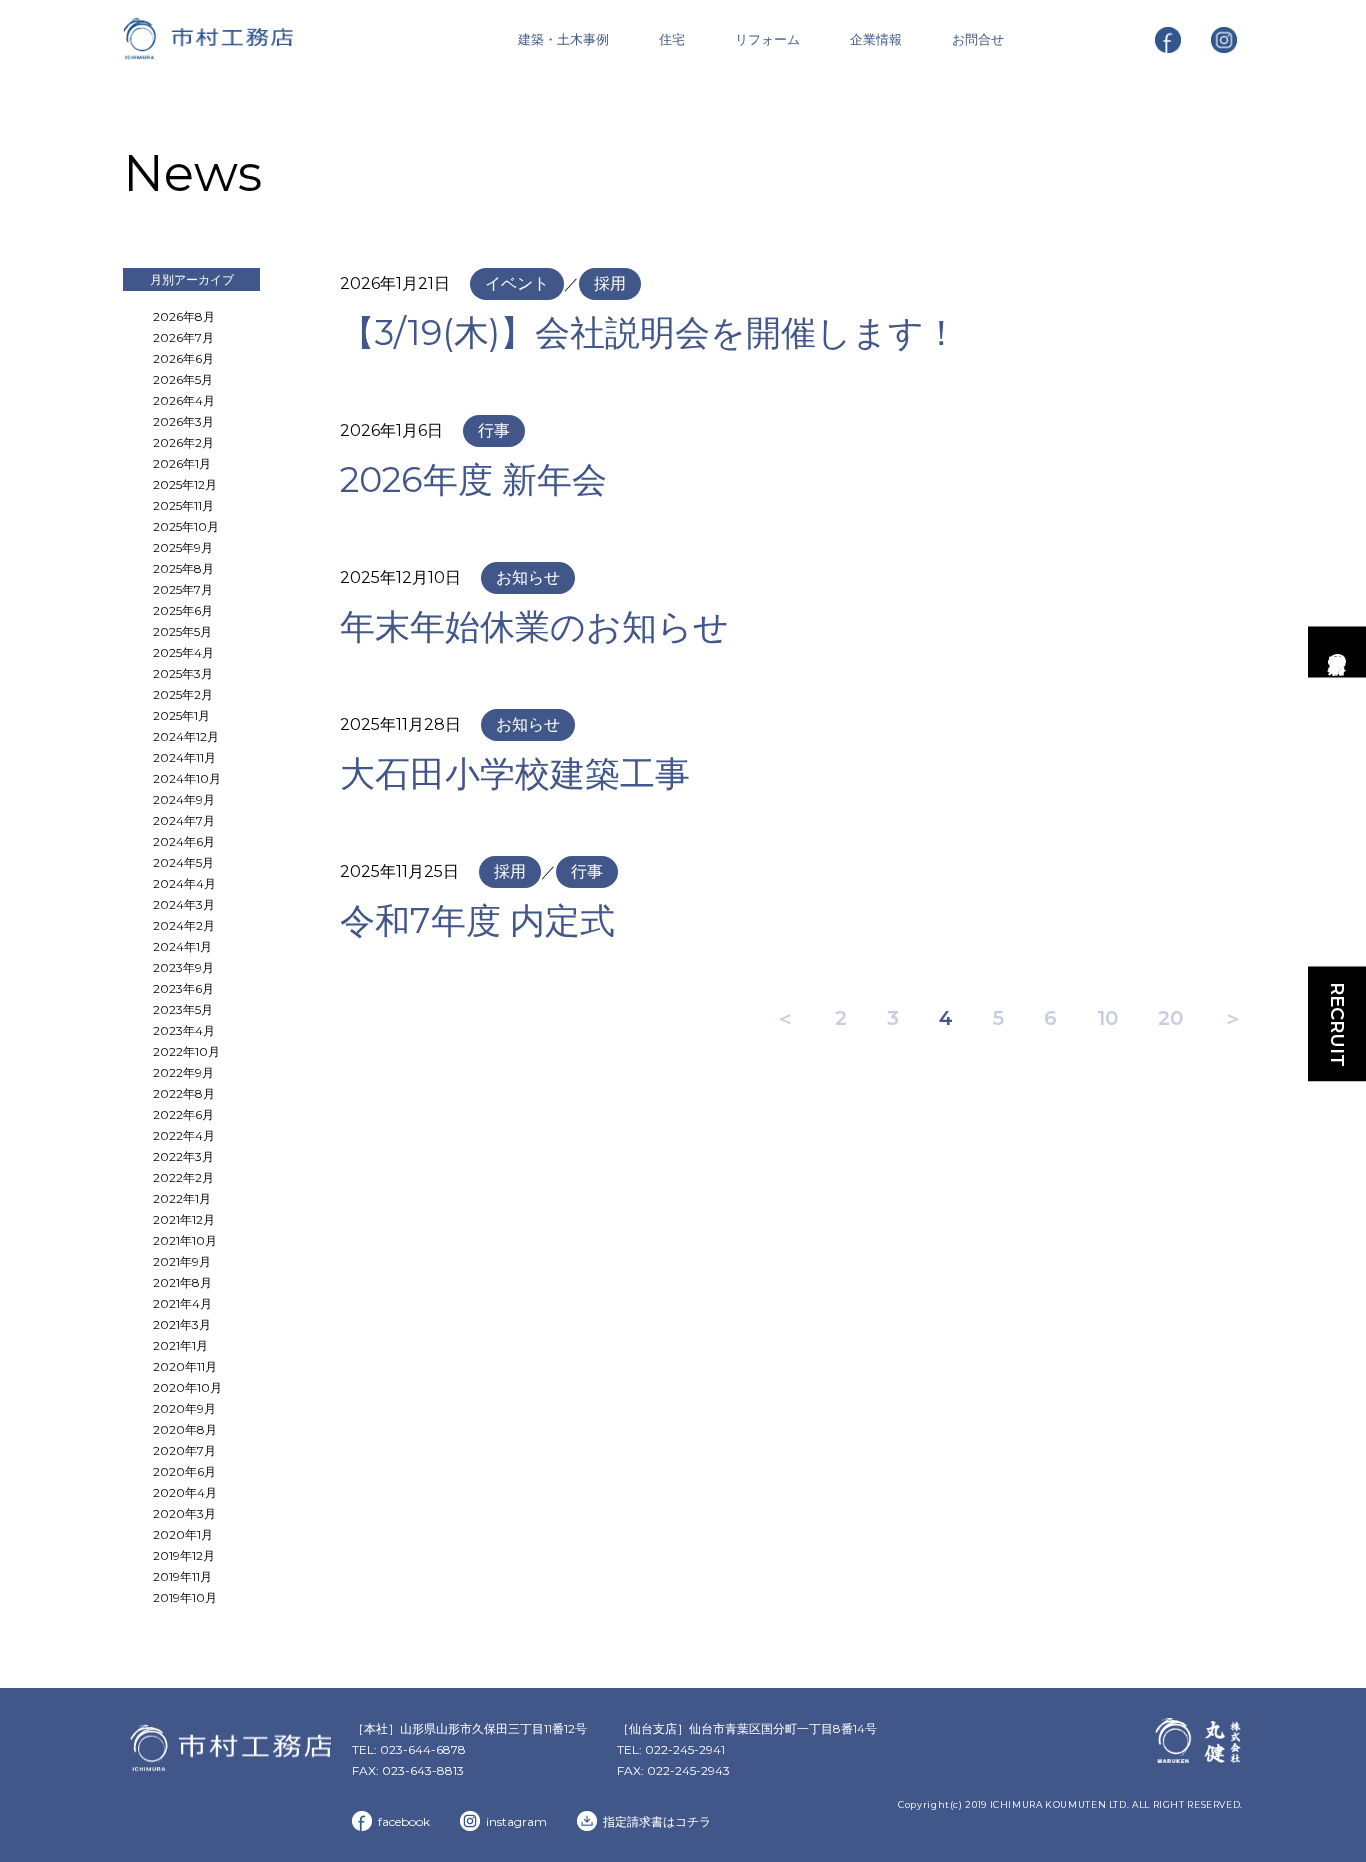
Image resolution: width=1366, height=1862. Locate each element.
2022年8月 (184, 1093)
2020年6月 (184, 1471)
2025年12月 (185, 484)
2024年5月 (183, 862)
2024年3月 (184, 904)
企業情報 (876, 39)
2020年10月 (187, 1387)
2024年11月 (184, 757)
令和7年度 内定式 (477, 920)
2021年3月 (182, 1324)
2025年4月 (183, 652)
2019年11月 (182, 1576)
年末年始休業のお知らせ (534, 626)
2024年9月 (184, 799)
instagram (516, 1821)
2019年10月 (185, 1597)
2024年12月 (186, 736)
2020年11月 (185, 1366)
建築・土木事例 (563, 39)
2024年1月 (182, 946)
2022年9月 (183, 1072)
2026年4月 (184, 400)
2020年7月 (184, 1450)
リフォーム (767, 39)
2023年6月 (183, 988)
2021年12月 (184, 1219)
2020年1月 (183, 1534)
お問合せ (978, 39)
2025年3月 (183, 673)
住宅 (672, 39)
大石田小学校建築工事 (515, 773)
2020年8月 (185, 1429)
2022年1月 (182, 1198)
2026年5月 (183, 379)
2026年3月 (183, 421)
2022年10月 (186, 1051)
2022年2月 (183, 1177)
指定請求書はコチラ (657, 1821)
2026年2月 (183, 442)
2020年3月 (184, 1513)
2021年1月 (180, 1345)
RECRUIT (1337, 1024)
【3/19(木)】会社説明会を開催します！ (649, 332)
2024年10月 (187, 778)
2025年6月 (183, 610)
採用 (610, 283)
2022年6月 (183, 1114)
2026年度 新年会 (473, 479)
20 (1170, 1018)
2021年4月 (182, 1303)
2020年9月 (184, 1408)
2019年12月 (184, 1555)
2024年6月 (184, 841)
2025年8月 (183, 568)
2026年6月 (183, 358)
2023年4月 (184, 1030)
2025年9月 (183, 547)
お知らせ (528, 577)
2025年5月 (182, 631)
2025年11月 (183, 505)
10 (1107, 1018)
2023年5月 (183, 1009)
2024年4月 (184, 883)
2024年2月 (184, 925)
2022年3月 (183, 1156)
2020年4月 (185, 1492)
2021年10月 (185, 1240)
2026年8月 (184, 316)
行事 (494, 430)
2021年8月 (182, 1282)
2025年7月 (183, 589)
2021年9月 (182, 1261)
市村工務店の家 (1337, 651)
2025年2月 (183, 694)
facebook (404, 1821)
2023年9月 (183, 967)
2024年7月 (184, 820)
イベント (517, 283)
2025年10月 (186, 526)
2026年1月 (182, 463)
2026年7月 (183, 337)
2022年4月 (184, 1135)
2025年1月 (181, 715)
